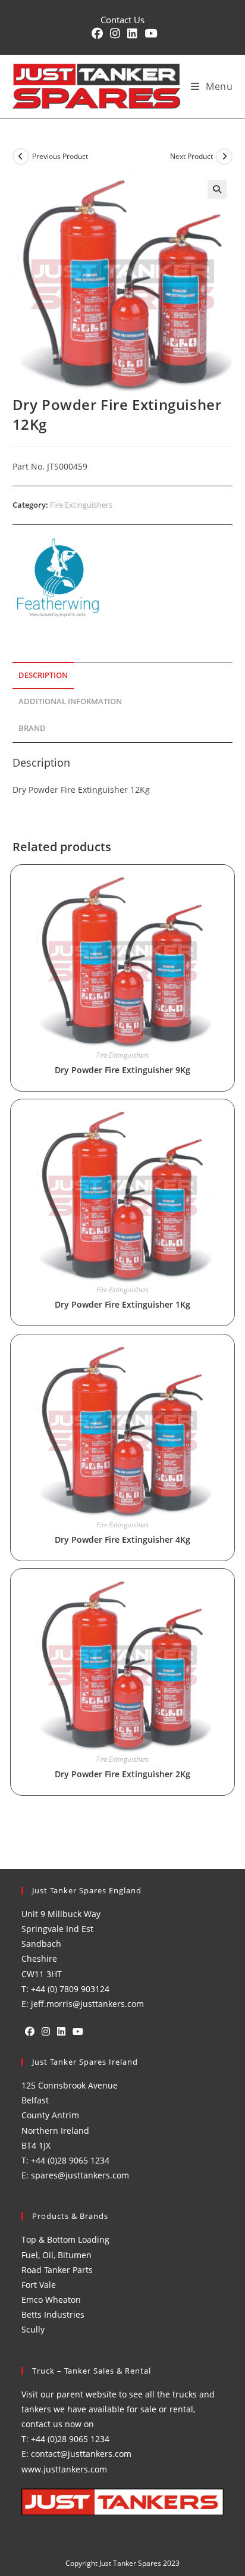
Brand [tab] (32, 728)
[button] (217, 189)
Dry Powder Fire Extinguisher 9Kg (122, 1070)
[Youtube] (78, 2032)
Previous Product (60, 156)
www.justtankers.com (64, 2469)
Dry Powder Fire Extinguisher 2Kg (122, 1774)
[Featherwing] (57, 578)
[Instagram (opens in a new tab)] (115, 34)
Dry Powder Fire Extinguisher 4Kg (122, 1539)
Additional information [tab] (70, 701)
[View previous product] (21, 157)
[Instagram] (46, 2032)
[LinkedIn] (61, 2032)
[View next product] (224, 157)
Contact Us (122, 20)
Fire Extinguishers (81, 505)
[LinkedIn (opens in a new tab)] (132, 34)
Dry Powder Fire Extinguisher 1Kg (122, 1304)
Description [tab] (43, 675)
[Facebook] (30, 2032)
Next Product (191, 156)
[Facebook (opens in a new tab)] (97, 34)
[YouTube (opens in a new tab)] (149, 34)
